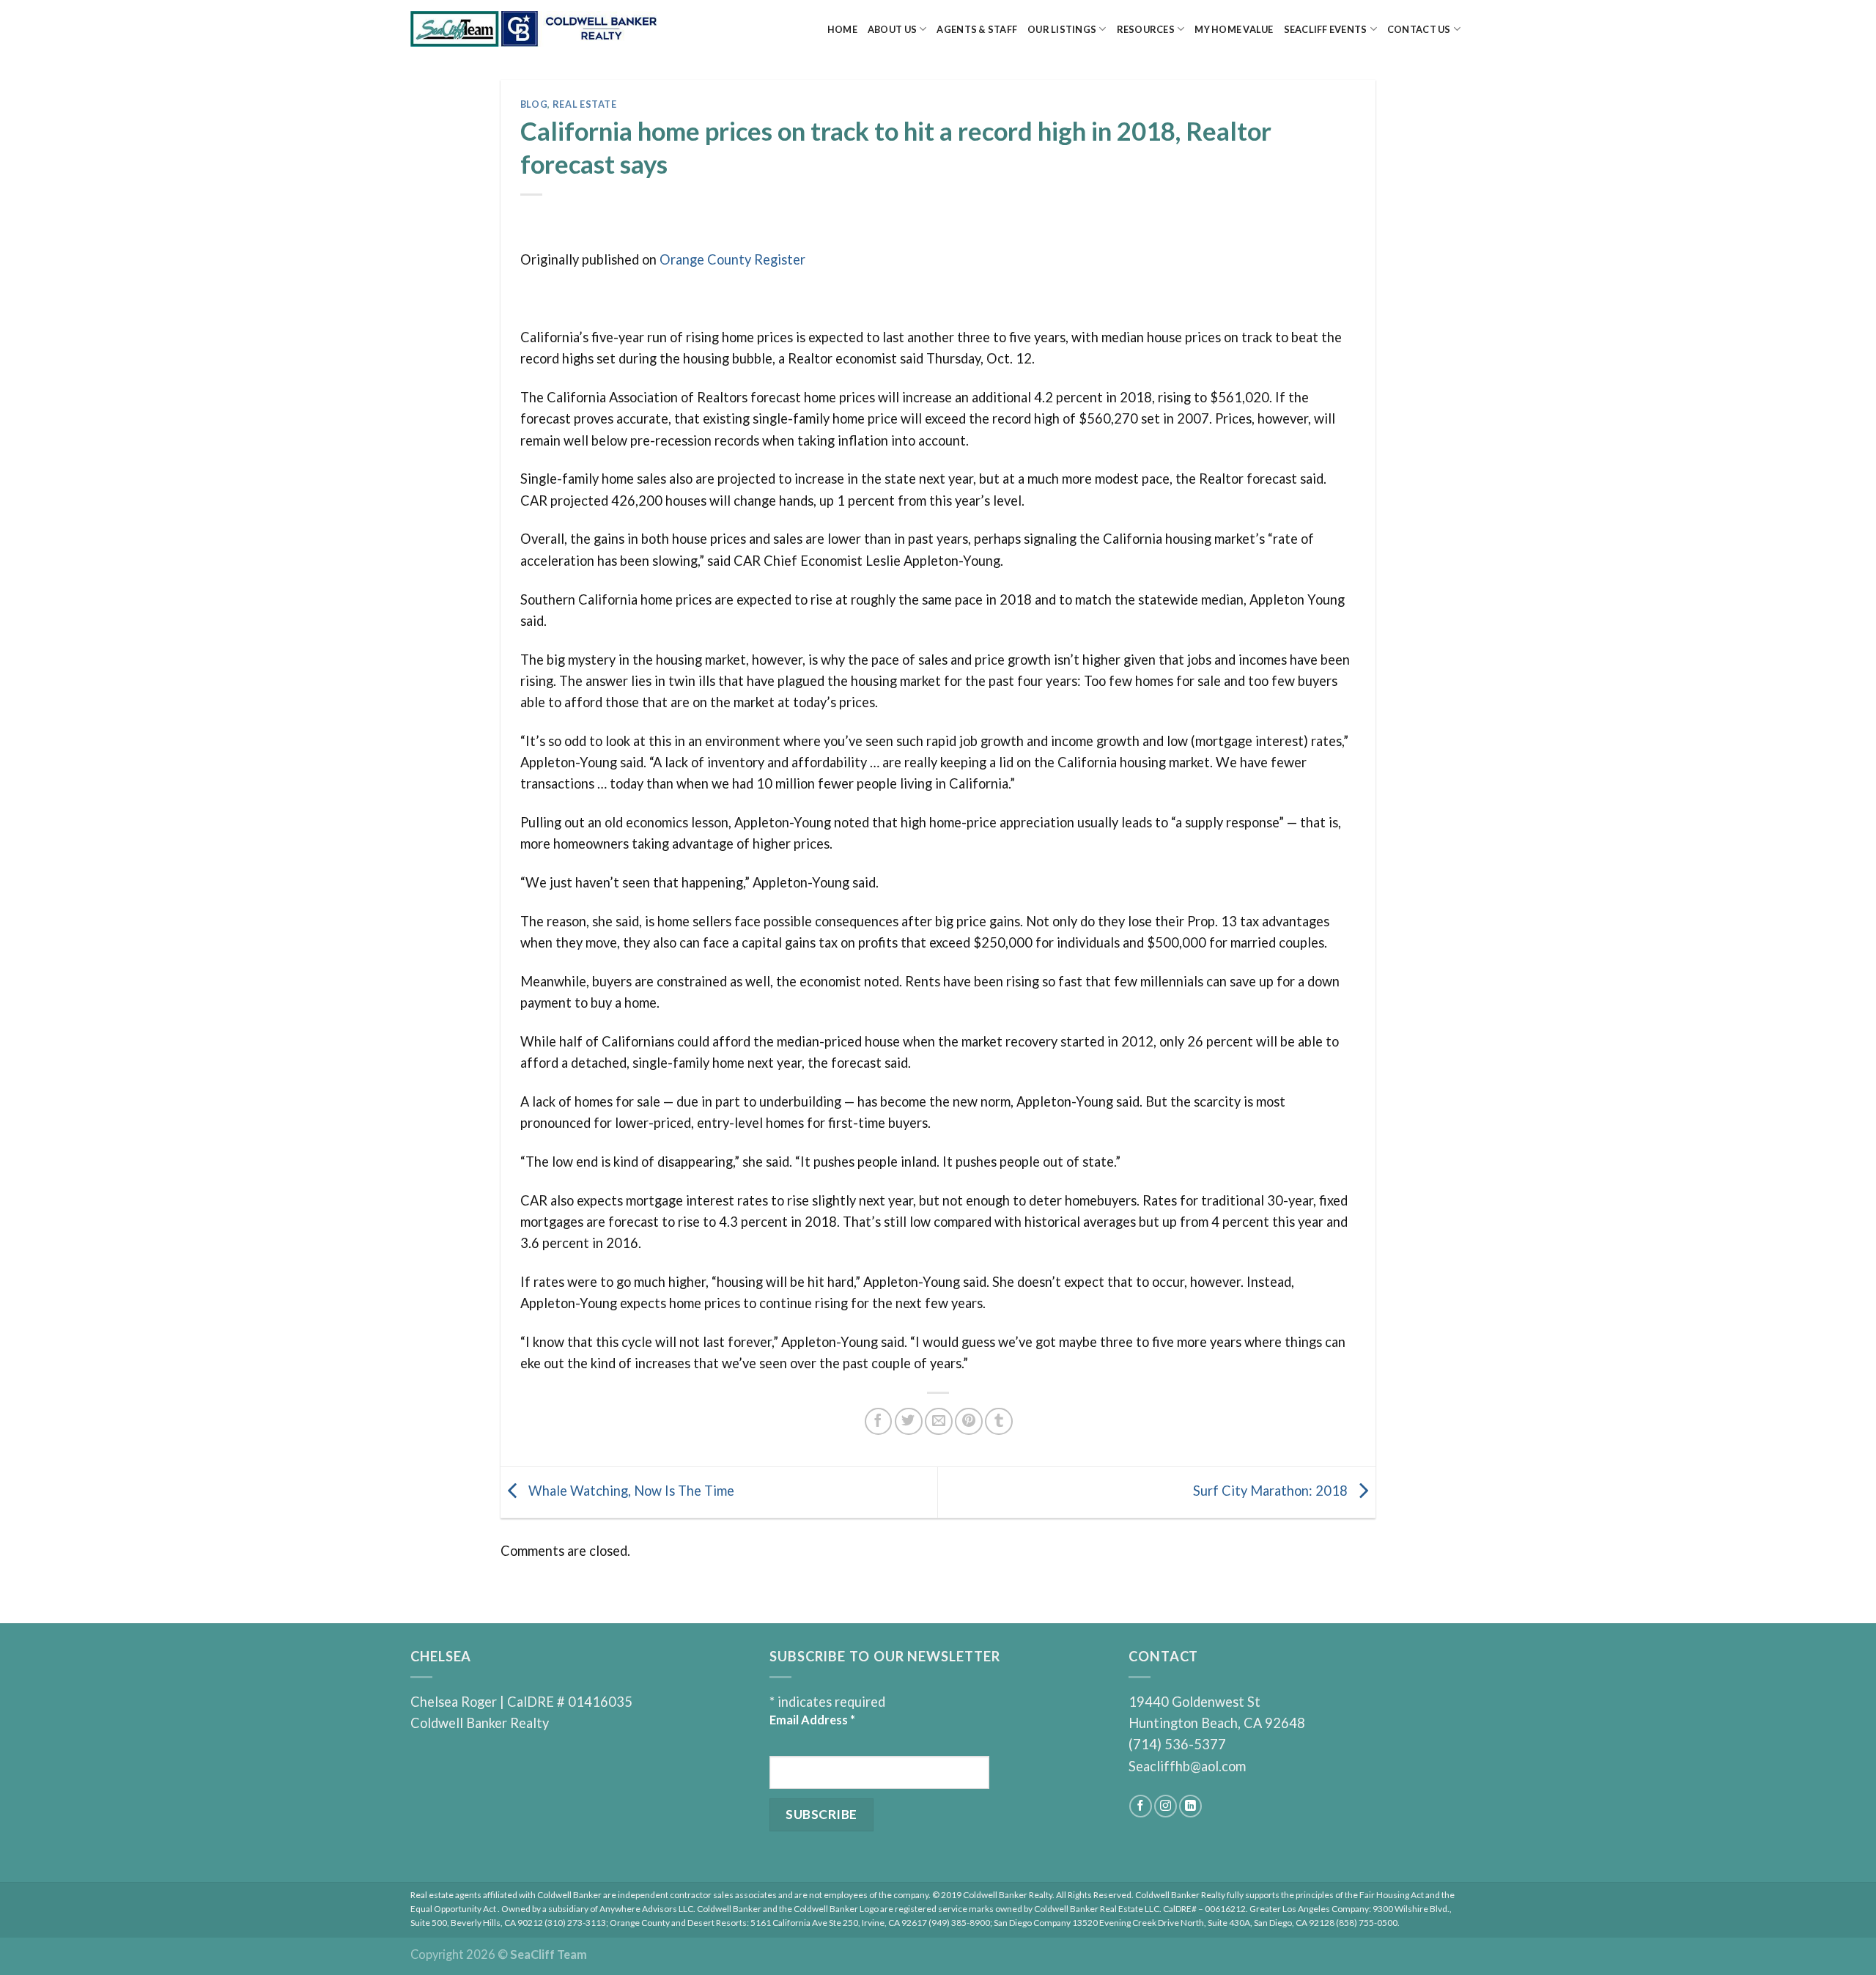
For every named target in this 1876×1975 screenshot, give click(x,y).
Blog (534, 104)
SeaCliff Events (1326, 29)
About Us (892, 29)
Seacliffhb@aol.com (1187, 1766)
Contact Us (1419, 29)
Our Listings (1062, 29)
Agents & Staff (977, 29)
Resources (1146, 29)
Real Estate (585, 104)
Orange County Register (732, 259)
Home (842, 29)
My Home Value (1234, 29)
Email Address (812, 1720)
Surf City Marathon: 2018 (1272, 1491)
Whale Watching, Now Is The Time (630, 1491)
